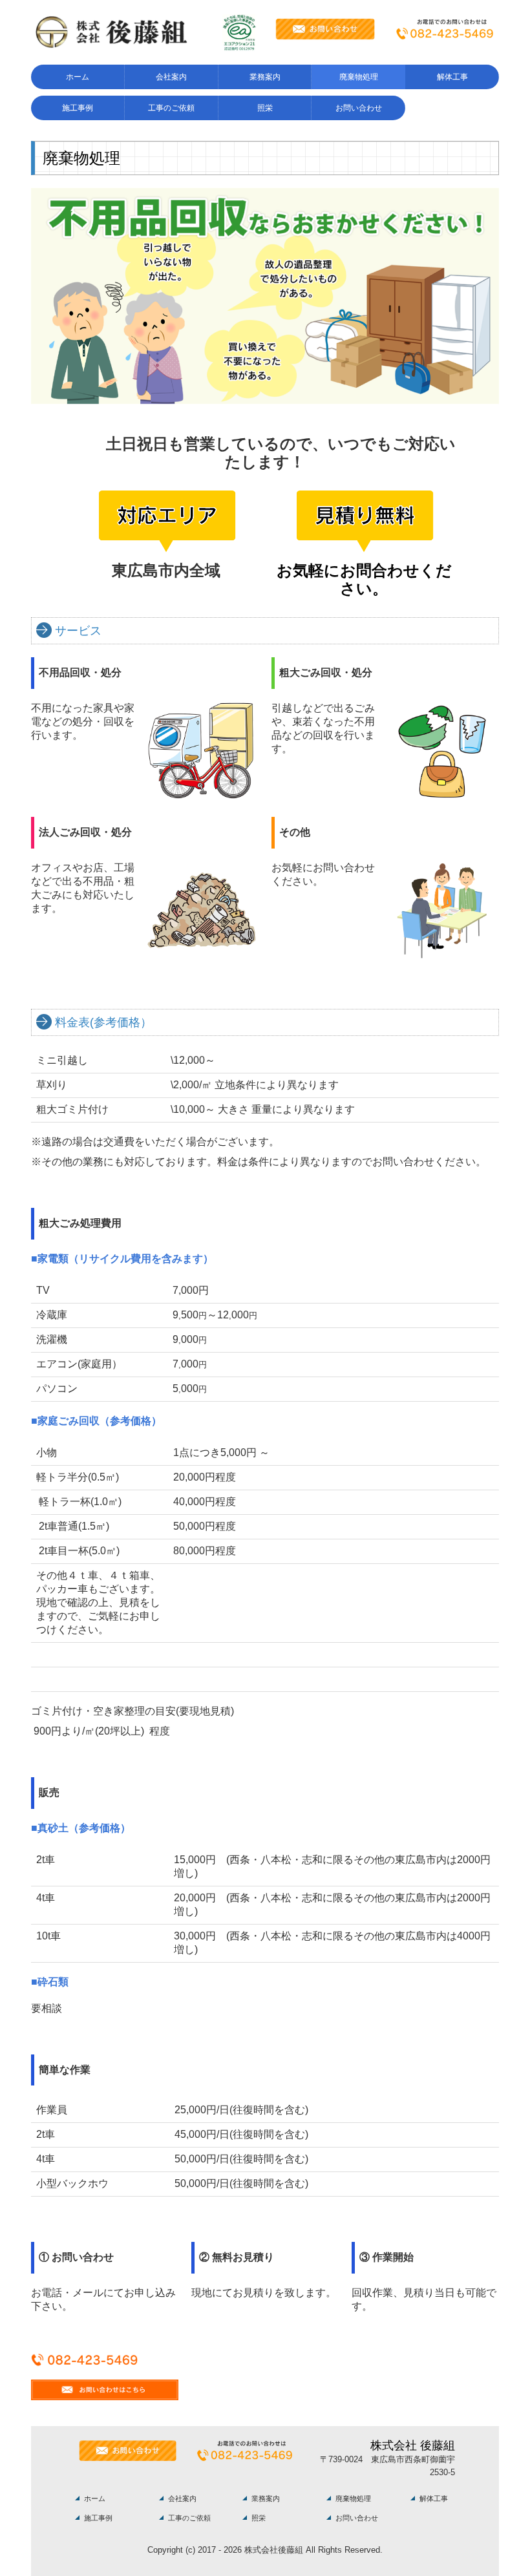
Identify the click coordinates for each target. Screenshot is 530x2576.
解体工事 (452, 77)
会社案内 (171, 77)
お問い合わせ (359, 108)
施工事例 (78, 108)
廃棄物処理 (359, 77)
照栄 (265, 108)
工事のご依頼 (171, 108)
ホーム (78, 77)
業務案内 (265, 77)
